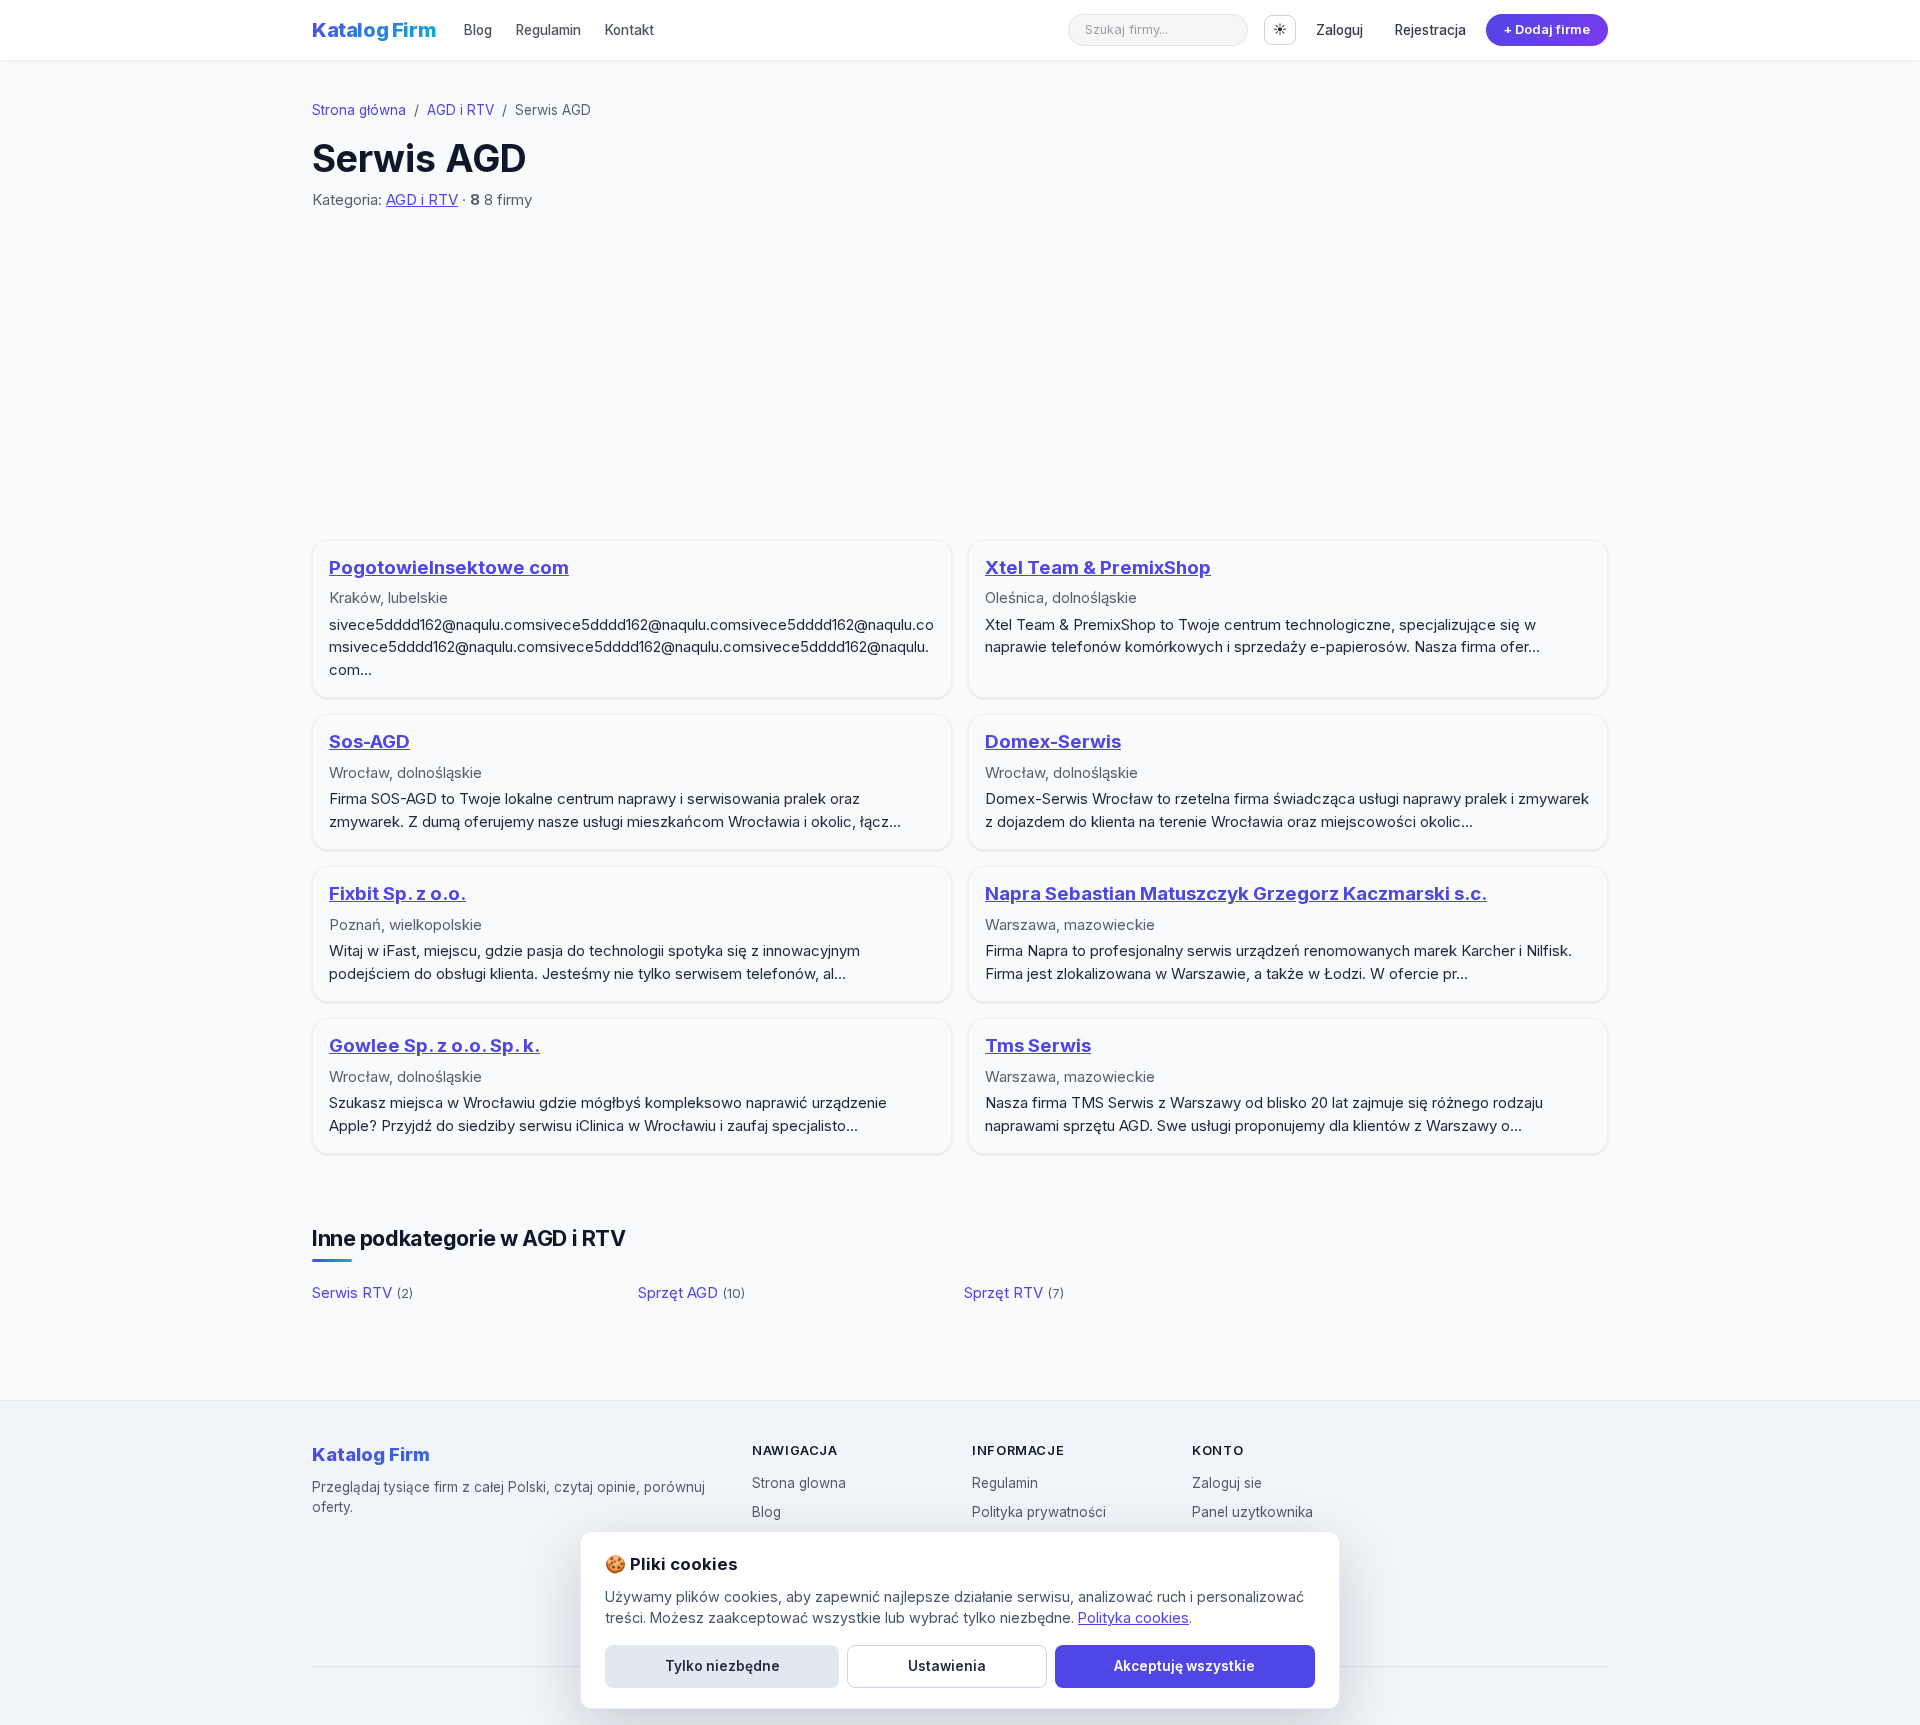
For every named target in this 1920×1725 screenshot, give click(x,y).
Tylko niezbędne (722, 1666)
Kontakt (629, 30)
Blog (478, 30)
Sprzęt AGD (691, 1292)
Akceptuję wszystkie (1184, 1666)
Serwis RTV (362, 1292)
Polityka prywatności (1039, 1512)
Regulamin (548, 30)
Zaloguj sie (1227, 1483)
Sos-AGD (369, 741)
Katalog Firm (374, 30)
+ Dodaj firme (1546, 29)
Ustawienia (947, 1666)
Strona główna (359, 110)
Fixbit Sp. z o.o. (397, 893)
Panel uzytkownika (1252, 1512)
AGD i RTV (460, 110)
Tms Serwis (1038, 1045)
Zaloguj (1339, 30)
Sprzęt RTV (1014, 1292)
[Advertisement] (960, 376)
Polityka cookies (1133, 1617)
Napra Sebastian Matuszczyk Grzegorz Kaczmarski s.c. (1236, 893)
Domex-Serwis (1053, 741)
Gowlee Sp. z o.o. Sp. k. (434, 1045)
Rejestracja (1430, 30)
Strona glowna (799, 1483)
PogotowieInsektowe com (449, 567)
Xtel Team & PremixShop (1098, 567)
